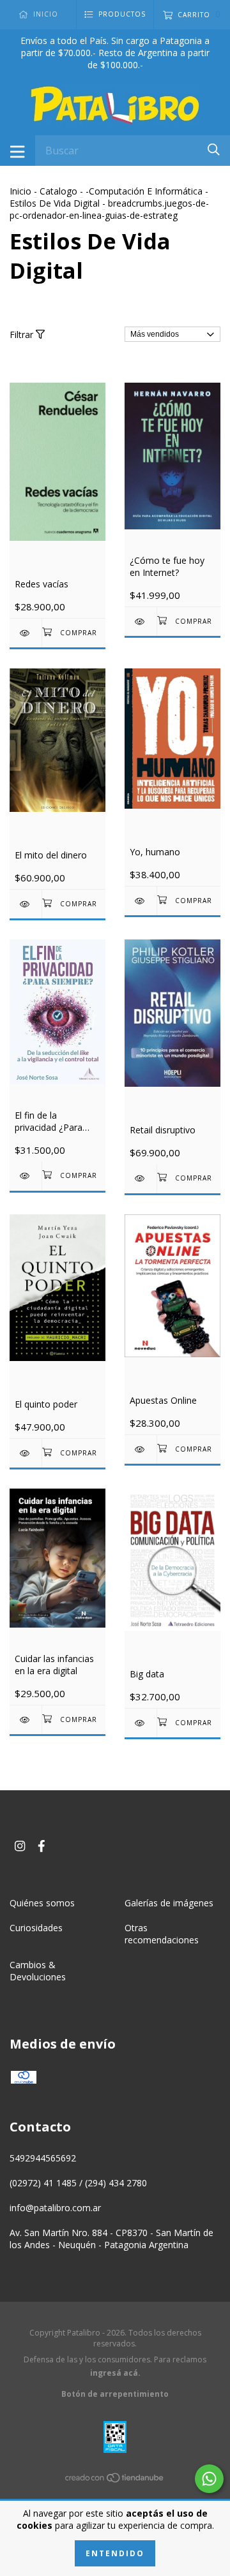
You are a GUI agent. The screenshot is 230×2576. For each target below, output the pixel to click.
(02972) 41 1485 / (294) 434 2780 (78, 2183)
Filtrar (23, 335)
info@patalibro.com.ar (55, 2208)
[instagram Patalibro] (20, 1846)
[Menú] (18, 151)
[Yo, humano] (141, 901)
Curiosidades (36, 1928)
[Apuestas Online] (141, 1449)
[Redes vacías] (26, 633)
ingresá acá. (115, 2373)
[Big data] (141, 1723)
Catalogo (58, 191)
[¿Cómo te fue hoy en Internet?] (141, 622)
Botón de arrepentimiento (115, 2394)
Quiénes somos (42, 1903)
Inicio (20, 191)
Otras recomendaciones (162, 1934)
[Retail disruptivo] (141, 1178)
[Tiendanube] (115, 2480)
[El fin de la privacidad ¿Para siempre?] (26, 1176)
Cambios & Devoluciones (38, 1971)
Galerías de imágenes (169, 1903)
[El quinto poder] (26, 1453)
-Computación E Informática (144, 191)
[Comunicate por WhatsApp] (209, 2479)
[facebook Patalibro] (42, 1846)
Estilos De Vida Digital (55, 203)
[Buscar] (214, 150)
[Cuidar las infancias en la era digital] (26, 1720)
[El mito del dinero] (26, 904)
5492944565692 (43, 2158)
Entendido (115, 2553)
